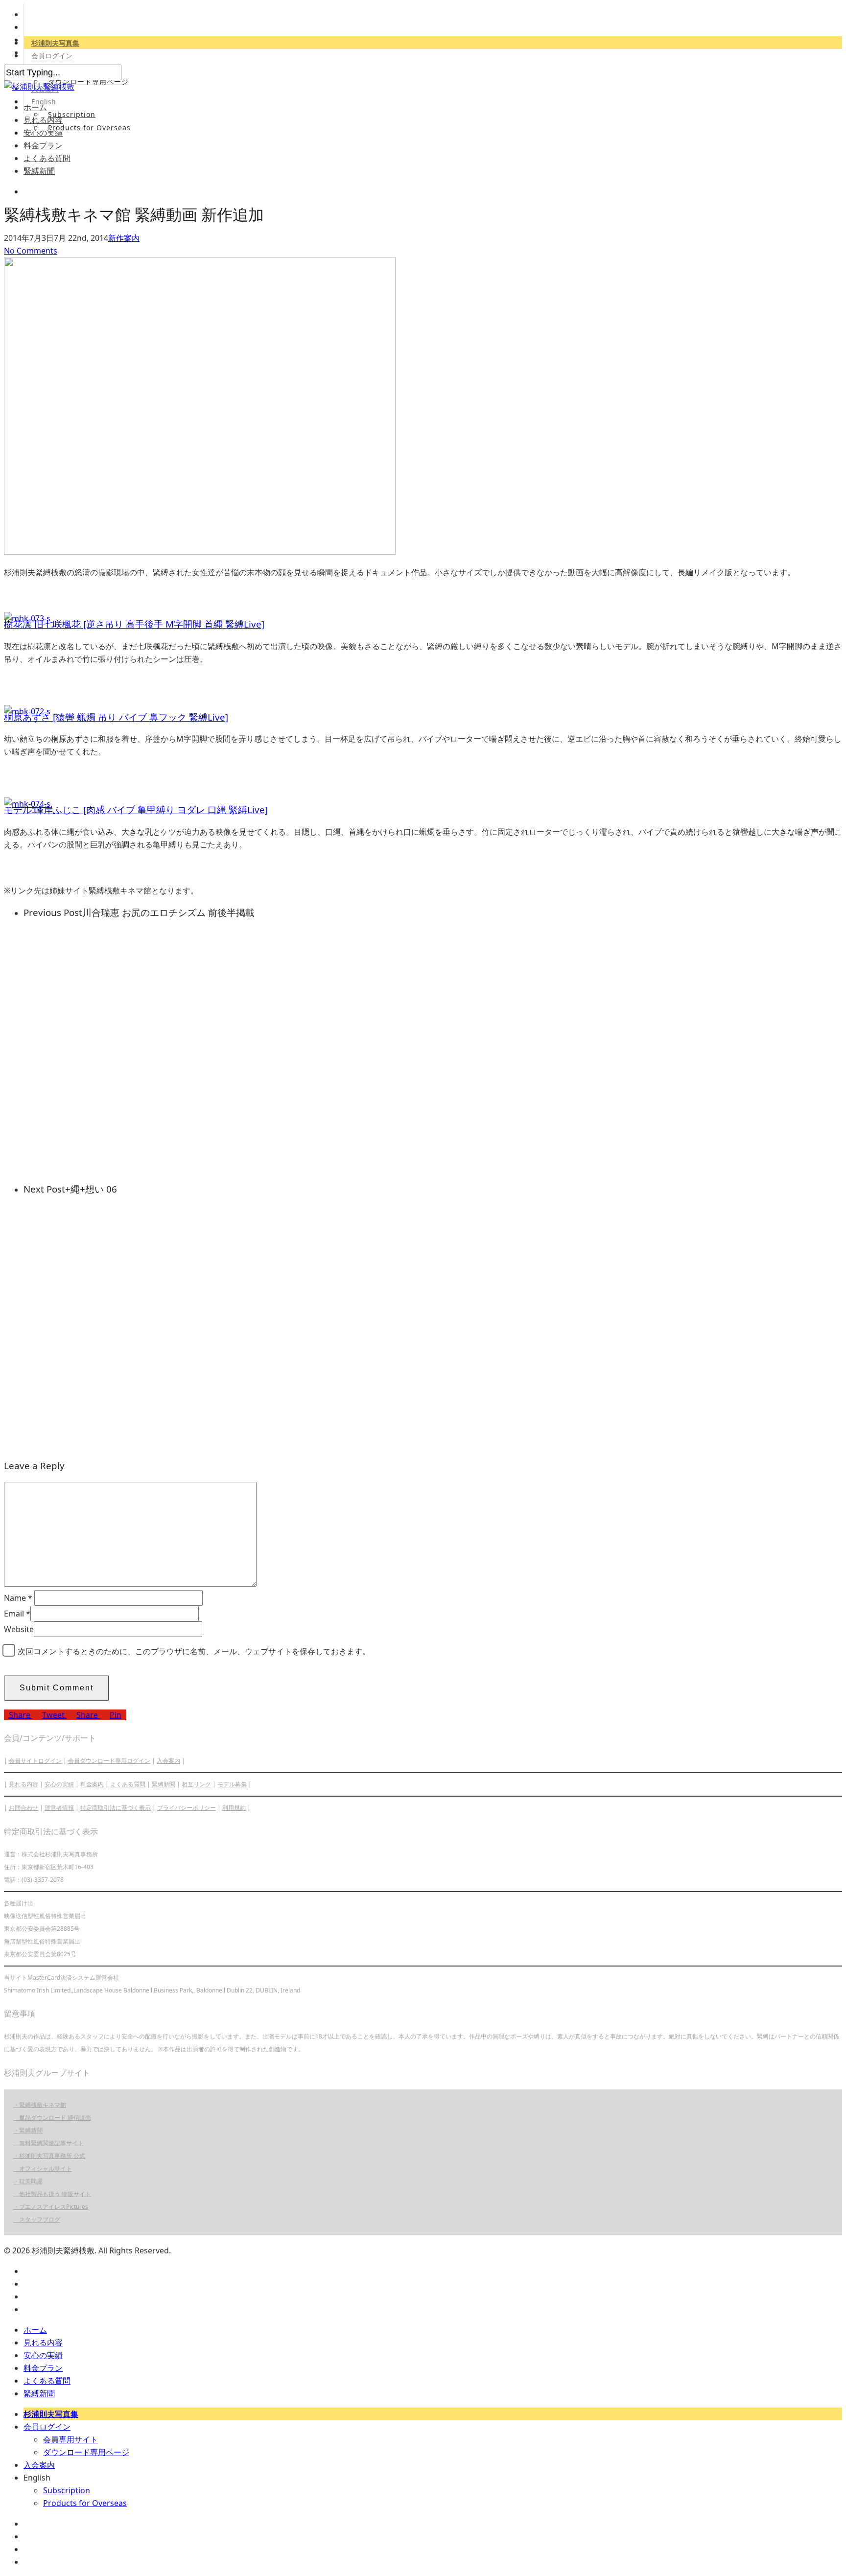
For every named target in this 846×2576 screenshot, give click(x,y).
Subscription (72, 114)
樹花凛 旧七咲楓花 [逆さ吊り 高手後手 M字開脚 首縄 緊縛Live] (134, 624)
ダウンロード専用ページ (88, 82)
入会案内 (168, 1761)
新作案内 (124, 238)
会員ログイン (52, 56)
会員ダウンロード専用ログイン (109, 1761)
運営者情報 (59, 1808)
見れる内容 (43, 120)
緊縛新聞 (39, 171)
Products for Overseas (89, 128)
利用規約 (234, 1808)
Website (19, 1629)
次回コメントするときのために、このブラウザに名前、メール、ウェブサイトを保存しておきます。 (194, 1651)
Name (18, 1598)
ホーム (35, 107)
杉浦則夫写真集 (55, 43)
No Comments (31, 251)
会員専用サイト (70, 2439)
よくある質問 (47, 158)
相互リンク (196, 1784)
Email (17, 1614)
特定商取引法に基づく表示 (116, 1808)
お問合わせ (23, 1808)
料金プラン (43, 145)
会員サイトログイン (35, 1761)
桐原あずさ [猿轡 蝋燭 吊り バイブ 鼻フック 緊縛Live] (116, 717)
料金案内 (92, 1784)
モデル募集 (232, 1784)
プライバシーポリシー (187, 1808)
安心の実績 (43, 133)
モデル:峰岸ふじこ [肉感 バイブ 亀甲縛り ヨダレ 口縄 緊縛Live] (136, 809)
